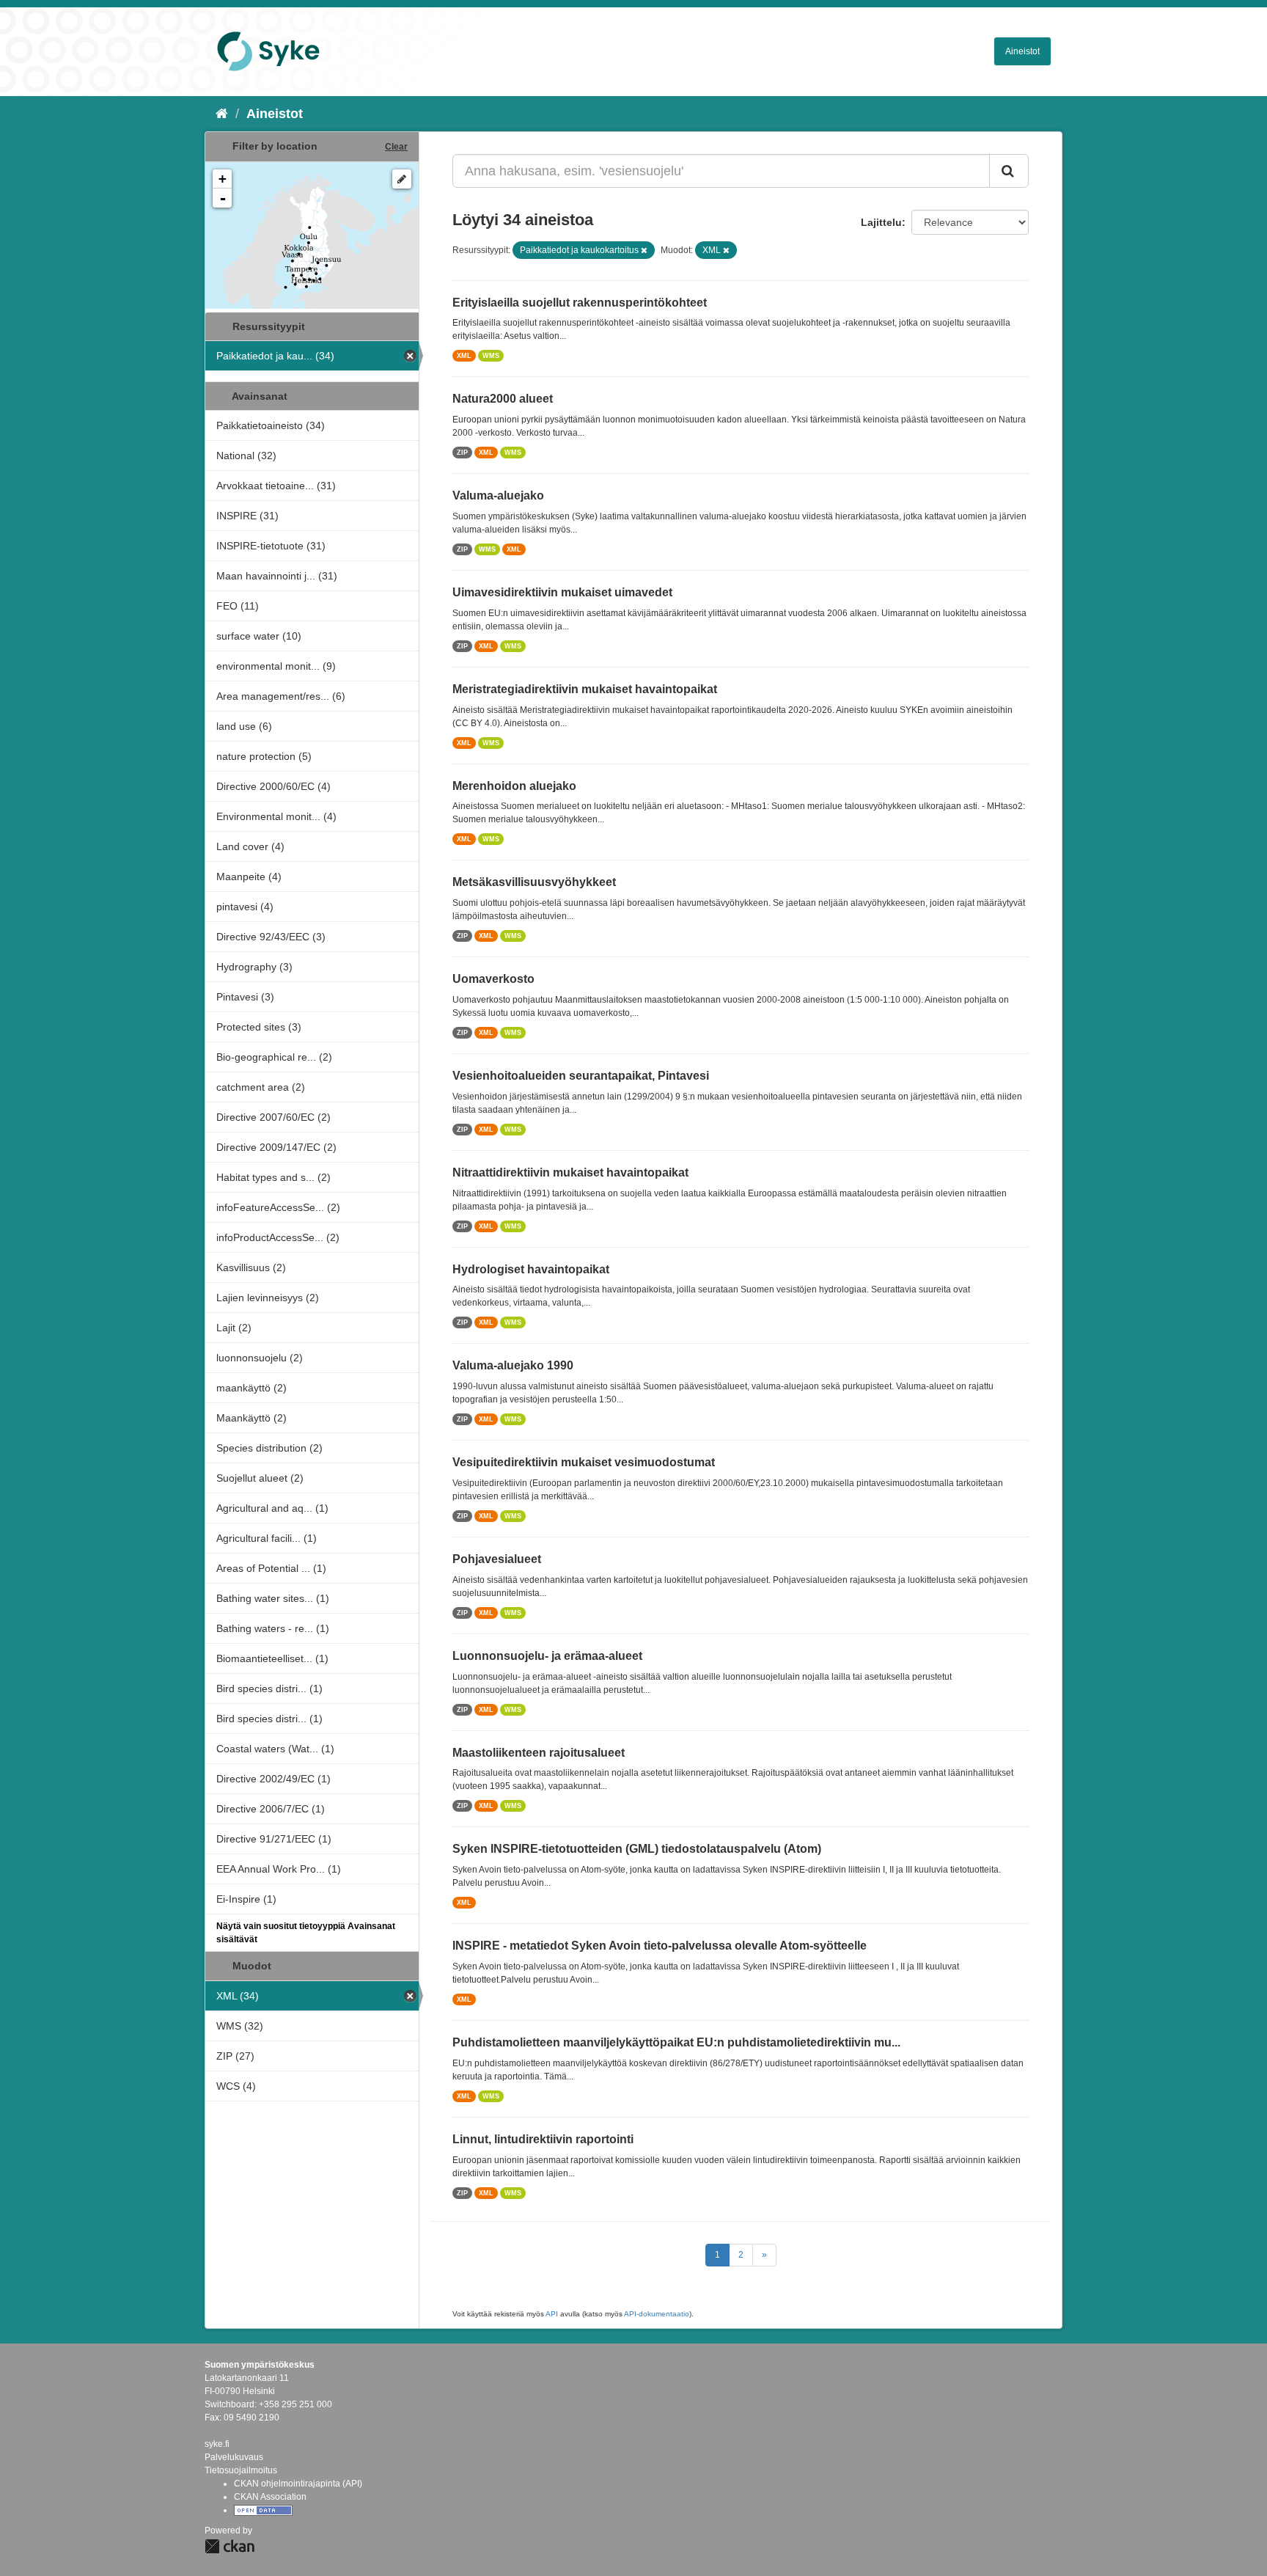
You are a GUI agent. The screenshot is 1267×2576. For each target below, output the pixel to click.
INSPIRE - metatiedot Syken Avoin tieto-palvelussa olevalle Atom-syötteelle (660, 1946)
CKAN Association (270, 2497)
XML (464, 356)
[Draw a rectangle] (402, 179)
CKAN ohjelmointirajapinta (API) (298, 2484)
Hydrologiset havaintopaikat (531, 1269)
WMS (491, 356)
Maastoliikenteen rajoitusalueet (539, 1753)
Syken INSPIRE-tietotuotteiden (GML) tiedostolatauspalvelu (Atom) (637, 1849)
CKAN (229, 2546)
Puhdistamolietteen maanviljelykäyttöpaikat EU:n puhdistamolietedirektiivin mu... (676, 2042)
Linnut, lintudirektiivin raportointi (543, 2139)
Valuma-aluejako (498, 495)
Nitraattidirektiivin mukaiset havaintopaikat (570, 1172)
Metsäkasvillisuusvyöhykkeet (534, 882)
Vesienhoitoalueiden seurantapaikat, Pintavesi (581, 1076)
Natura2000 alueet (503, 399)
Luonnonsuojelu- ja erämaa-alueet (547, 1656)
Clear (396, 147)
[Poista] (644, 250)
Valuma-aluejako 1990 (513, 1365)
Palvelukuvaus (234, 2457)
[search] (1009, 171)
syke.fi (217, 2444)
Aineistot (1022, 51)
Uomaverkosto (493, 979)
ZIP (462, 453)
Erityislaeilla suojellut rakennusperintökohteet (580, 303)
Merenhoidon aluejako (514, 786)
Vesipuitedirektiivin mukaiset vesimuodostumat (584, 1462)
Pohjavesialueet (497, 1559)
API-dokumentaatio (657, 2314)
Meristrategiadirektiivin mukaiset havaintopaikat (585, 689)
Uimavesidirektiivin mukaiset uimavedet (562, 592)
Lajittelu (881, 222)
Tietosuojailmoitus (241, 2470)
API (552, 2314)
